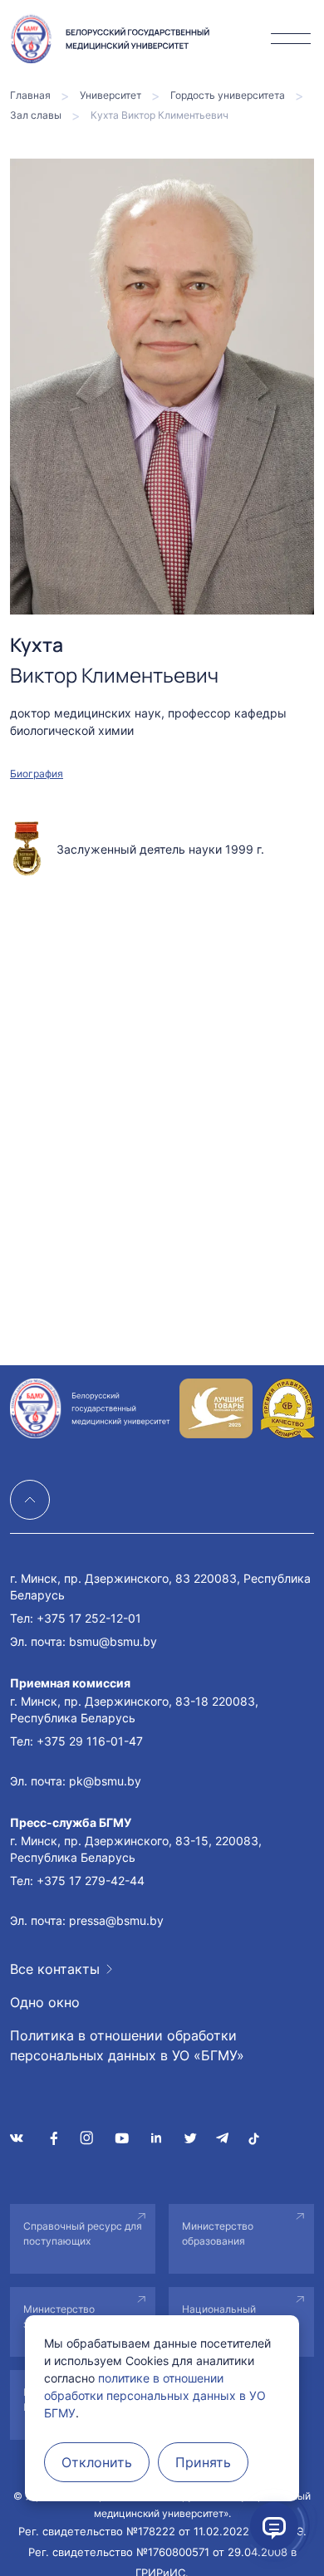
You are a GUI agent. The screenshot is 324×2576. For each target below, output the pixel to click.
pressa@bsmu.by (116, 1920)
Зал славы (36, 115)
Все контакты (55, 1969)
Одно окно (45, 2002)
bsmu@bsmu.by (113, 1641)
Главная (30, 95)
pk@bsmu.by (105, 1781)
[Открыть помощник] (274, 2526)
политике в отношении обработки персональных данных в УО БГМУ (155, 2395)
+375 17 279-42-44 (91, 1881)
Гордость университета (228, 95)
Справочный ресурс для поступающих (83, 2233)
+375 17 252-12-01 (89, 1618)
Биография (37, 774)
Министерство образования (218, 2233)
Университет (110, 95)
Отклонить (97, 2462)
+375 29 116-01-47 (90, 1741)
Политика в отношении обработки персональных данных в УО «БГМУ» (127, 2045)
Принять (203, 2462)
